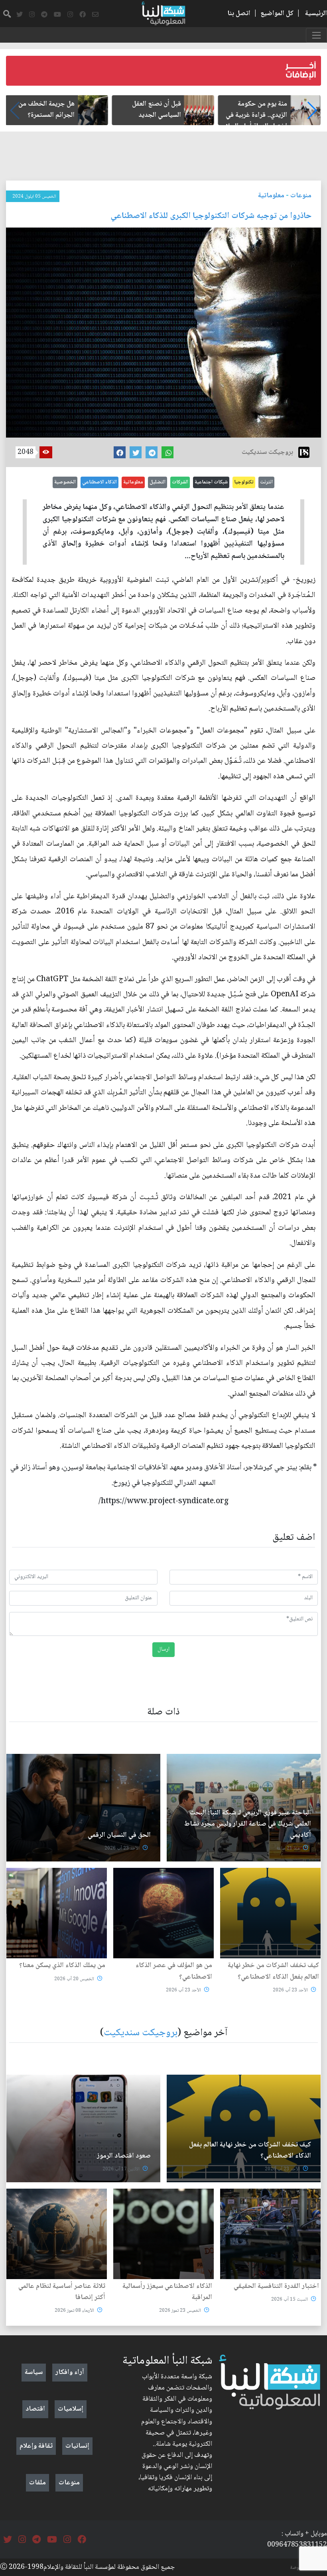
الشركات (180, 482)
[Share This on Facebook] (120, 452)
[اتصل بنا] (95, 15)
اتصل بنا (239, 14)
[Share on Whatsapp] (167, 452)
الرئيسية (316, 14)
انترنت (266, 482)
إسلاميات (71, 2409)
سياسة (34, 2372)
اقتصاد (35, 2409)
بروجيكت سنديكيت (141, 2033)
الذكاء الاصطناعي (99, 482)
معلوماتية (271, 196)
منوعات (301, 196)
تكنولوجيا (244, 482)
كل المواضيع (277, 14)
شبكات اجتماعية (211, 482)
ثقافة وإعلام (36, 2446)
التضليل (158, 482)
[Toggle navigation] (316, 35)
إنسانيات (77, 2446)
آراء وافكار (70, 2372)
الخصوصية (65, 482)
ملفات (37, 2483)
